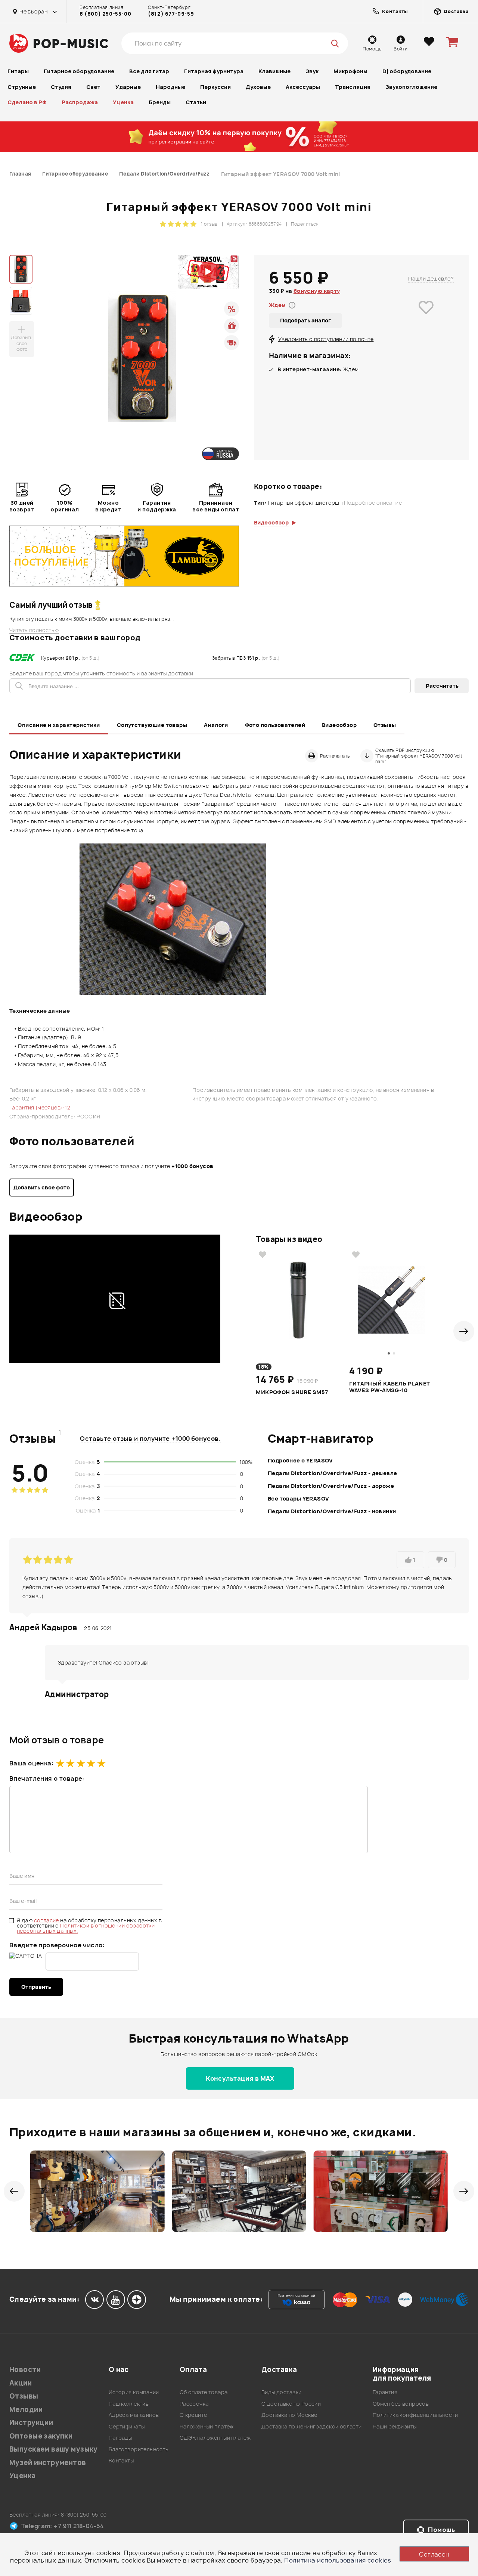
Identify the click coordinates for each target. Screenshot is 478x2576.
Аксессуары (303, 87)
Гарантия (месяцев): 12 (40, 1107)
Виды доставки (281, 2392)
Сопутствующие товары (152, 725)
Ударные (128, 87)
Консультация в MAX (240, 2078)
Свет (93, 87)
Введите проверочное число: (57, 1945)
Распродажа (80, 102)
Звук (312, 71)
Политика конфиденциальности (415, 2415)
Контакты (121, 2460)
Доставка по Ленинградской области (312, 2426)
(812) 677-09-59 (171, 14)
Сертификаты (127, 2426)
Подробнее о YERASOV (300, 1460)
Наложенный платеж (207, 2426)
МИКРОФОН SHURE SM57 (292, 1392)
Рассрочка (194, 2404)
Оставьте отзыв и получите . (150, 1439)
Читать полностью (34, 630)
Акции (21, 2383)
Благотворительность (139, 2449)
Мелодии (26, 2410)
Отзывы (385, 725)
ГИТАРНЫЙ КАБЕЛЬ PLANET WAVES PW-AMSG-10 (389, 1387)
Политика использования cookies (338, 2560)
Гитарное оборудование (79, 71)
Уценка (123, 102)
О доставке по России (291, 2404)
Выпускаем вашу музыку (54, 2449)
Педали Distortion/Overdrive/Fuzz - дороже (331, 1486)
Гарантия (385, 2392)
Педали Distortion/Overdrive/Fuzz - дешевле (333, 1473)
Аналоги (216, 725)
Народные (170, 87)
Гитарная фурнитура (214, 71)
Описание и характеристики (59, 725)
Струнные (22, 87)
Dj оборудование (407, 71)
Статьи (196, 102)
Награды (120, 2438)
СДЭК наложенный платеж (215, 2438)
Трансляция (353, 87)
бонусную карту (317, 291)
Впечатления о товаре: (47, 1778)
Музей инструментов (48, 2463)
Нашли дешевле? (431, 278)
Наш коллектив (129, 2404)
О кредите (193, 2415)
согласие (47, 1920)
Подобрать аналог (305, 320)
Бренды (160, 102)
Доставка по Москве (289, 2415)
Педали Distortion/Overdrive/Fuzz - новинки (332, 1511)
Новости (25, 2370)
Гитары (18, 71)
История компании (134, 2392)
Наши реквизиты (395, 2426)
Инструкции (31, 2423)
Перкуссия (215, 87)
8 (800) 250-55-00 (105, 14)
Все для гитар (149, 71)
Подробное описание (373, 503)
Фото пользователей (275, 725)
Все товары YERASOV (299, 1498)
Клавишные (274, 71)
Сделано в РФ (27, 102)
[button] (464, 1331)
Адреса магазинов (134, 2415)
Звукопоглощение (411, 87)
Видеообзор (339, 725)
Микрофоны (350, 71)
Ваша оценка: (31, 1763)
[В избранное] (426, 318)
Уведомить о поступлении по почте (326, 339)
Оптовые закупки (41, 2436)
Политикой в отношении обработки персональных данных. (86, 1928)
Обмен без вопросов (401, 2404)
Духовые (258, 87)
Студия (61, 87)
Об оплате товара (204, 2392)
